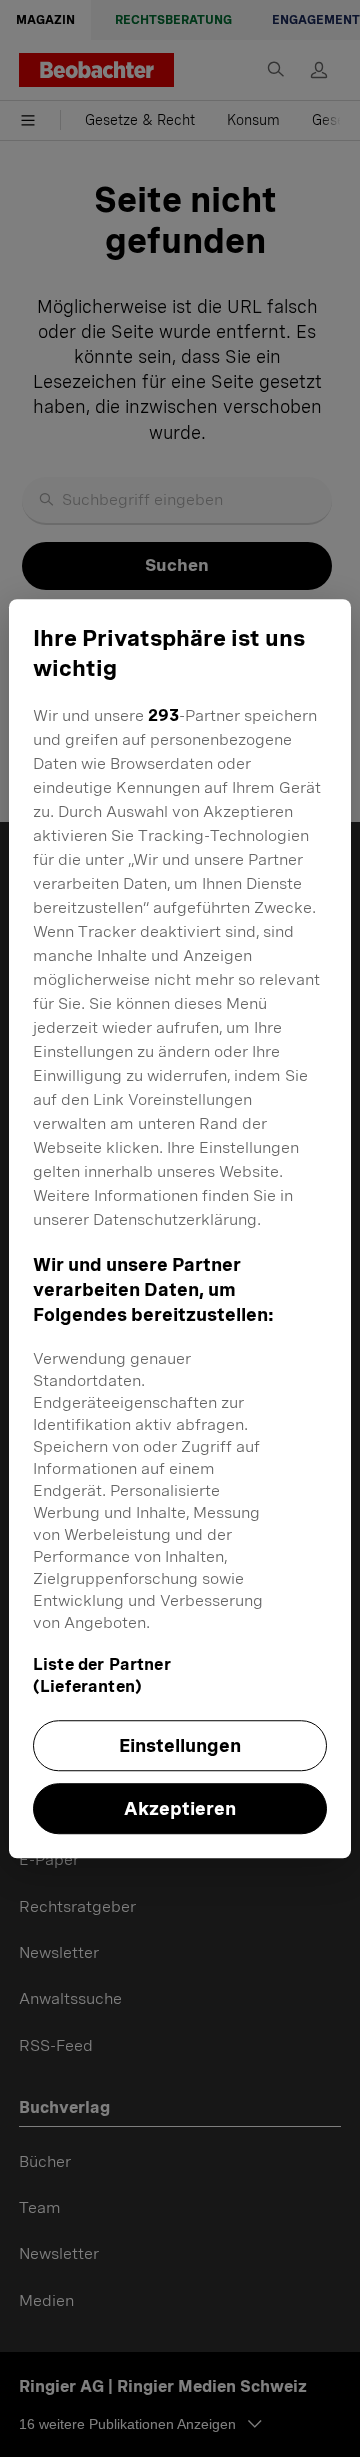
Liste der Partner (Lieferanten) (102, 1675)
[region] (180, 1229)
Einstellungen (180, 1745)
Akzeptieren (180, 1808)
